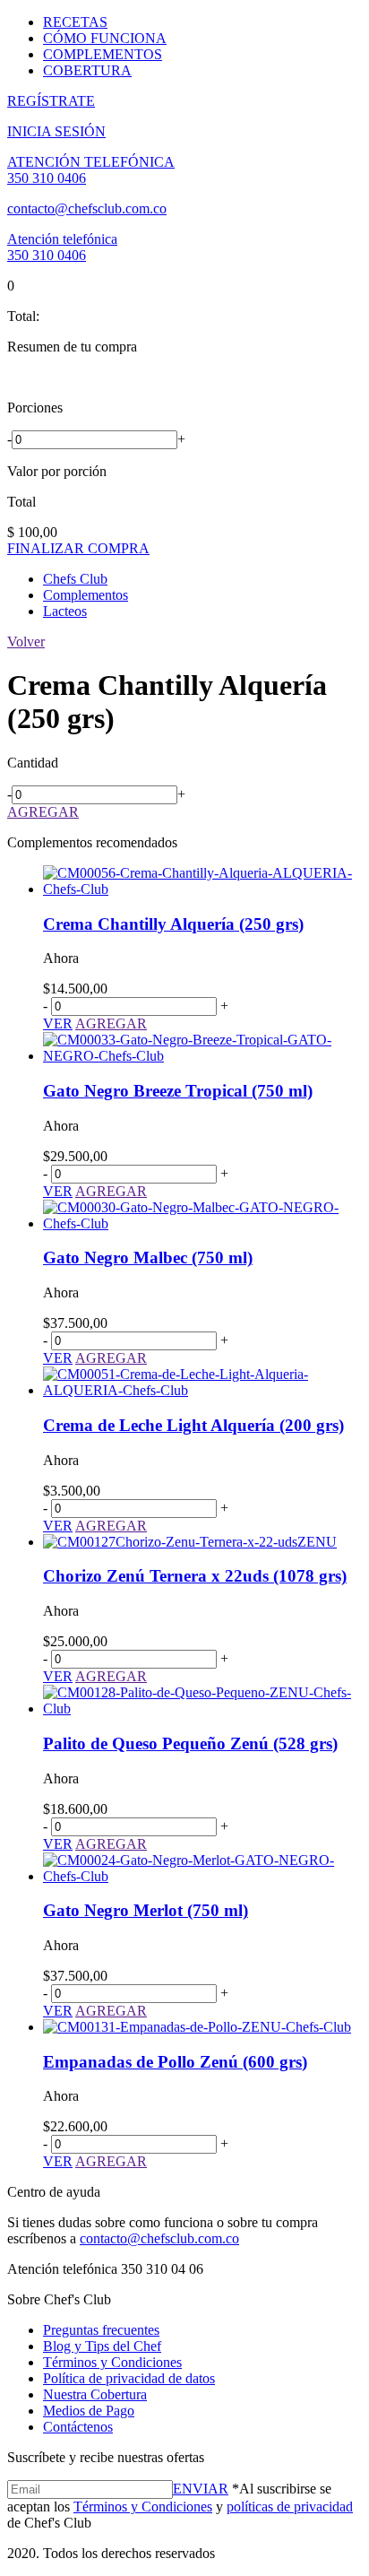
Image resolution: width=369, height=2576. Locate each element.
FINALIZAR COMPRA (78, 548)
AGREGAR (43, 812)
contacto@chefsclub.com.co (87, 208)
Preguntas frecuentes (101, 2330)
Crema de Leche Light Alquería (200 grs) (193, 1425)
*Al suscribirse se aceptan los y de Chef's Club (180, 2506)
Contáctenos (78, 2427)
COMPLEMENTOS (103, 54)
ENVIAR (201, 2489)
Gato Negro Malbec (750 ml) (148, 1258)
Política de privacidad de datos (129, 2378)
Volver (26, 642)
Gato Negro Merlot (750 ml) (146, 1910)
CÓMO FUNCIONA (105, 38)
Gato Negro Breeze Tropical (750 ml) (178, 1091)
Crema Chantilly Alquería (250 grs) (173, 924)
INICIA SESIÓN (56, 131)
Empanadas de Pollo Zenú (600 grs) (175, 2062)
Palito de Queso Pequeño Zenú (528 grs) (190, 1743)
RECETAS (75, 22)
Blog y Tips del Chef (102, 2346)
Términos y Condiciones (112, 2362)
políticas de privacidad (290, 2507)
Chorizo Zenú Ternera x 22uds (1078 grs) (195, 1576)
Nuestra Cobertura (95, 2394)
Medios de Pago (89, 2411)
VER (58, 1023)
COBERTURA (87, 70)
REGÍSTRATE (51, 101)
